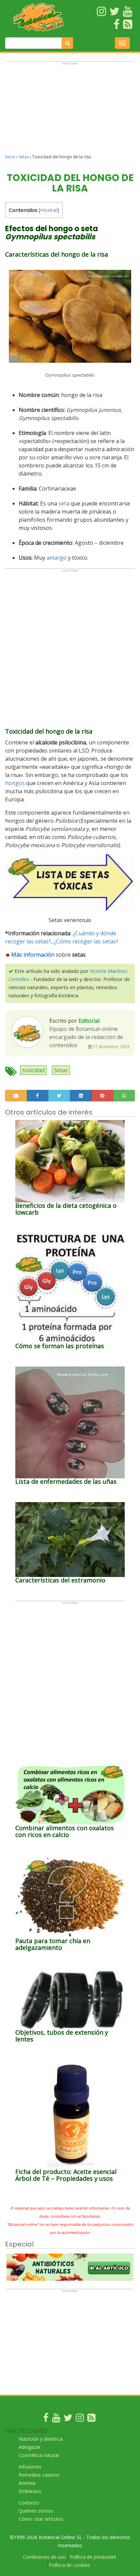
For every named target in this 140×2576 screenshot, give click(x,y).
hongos (15, 783)
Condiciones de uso (44, 2557)
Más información (33, 955)
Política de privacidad (93, 2557)
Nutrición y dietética (41, 2439)
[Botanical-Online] (39, 17)
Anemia (27, 2483)
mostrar (49, 210)
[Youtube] (56, 2419)
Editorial (89, 1021)
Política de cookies (69, 2565)
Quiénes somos (36, 2511)
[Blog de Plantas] (91, 2419)
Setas (24, 157)
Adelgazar (30, 2447)
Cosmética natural (39, 2455)
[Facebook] (46, 2419)
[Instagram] (80, 2419)
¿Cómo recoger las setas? (86, 941)
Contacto (29, 2503)
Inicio (10, 157)
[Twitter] (68, 2419)
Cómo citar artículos (41, 2519)
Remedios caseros (39, 2475)
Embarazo (30, 2491)
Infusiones (30, 2467)
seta (64, 503)
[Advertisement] (70, 111)
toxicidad (33, 1070)
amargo (57, 558)
